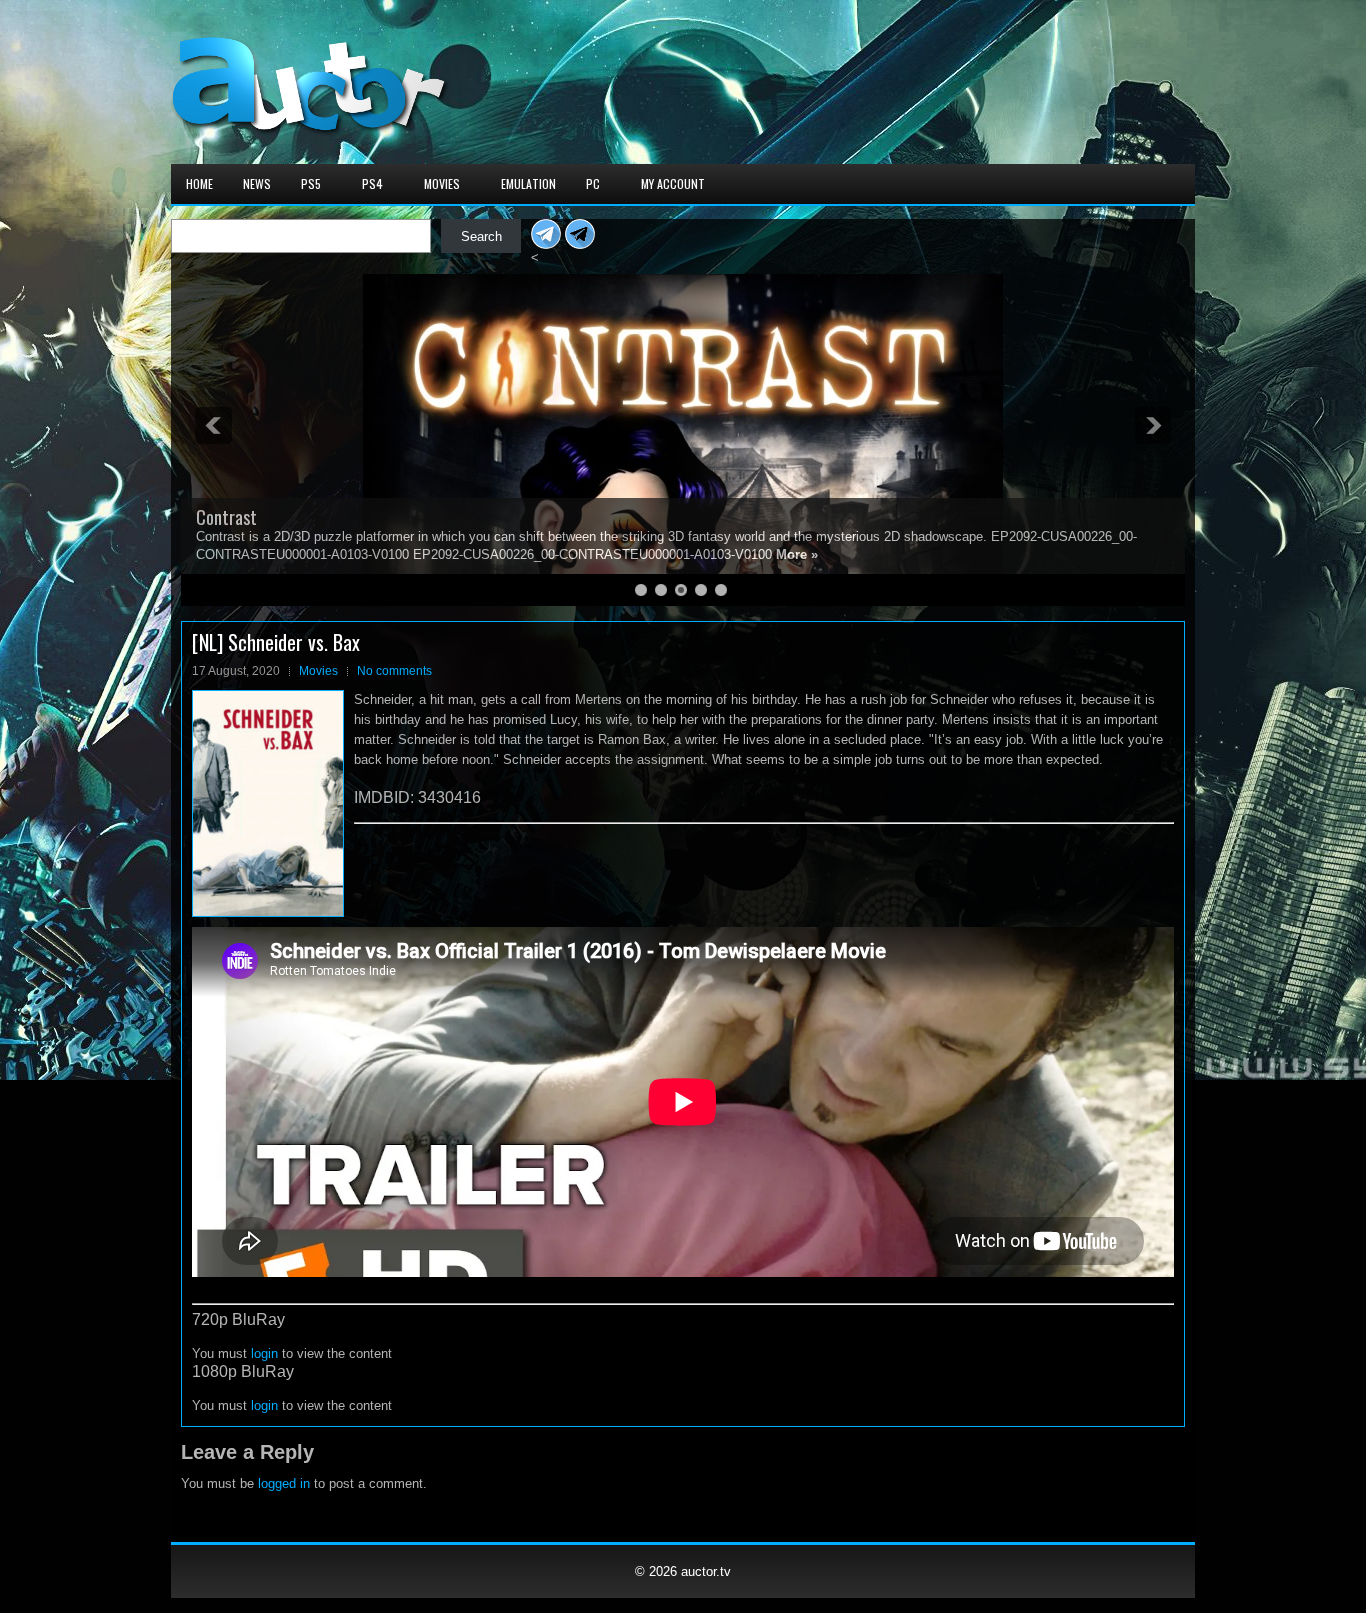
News (257, 183)
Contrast (226, 517)
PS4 (372, 183)
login (264, 1353)
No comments (394, 671)
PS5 (311, 183)
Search (481, 236)
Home (199, 183)
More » (797, 554)
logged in (284, 1483)
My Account (673, 183)
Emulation (528, 183)
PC (593, 183)
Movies (442, 183)
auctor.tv (706, 1571)
